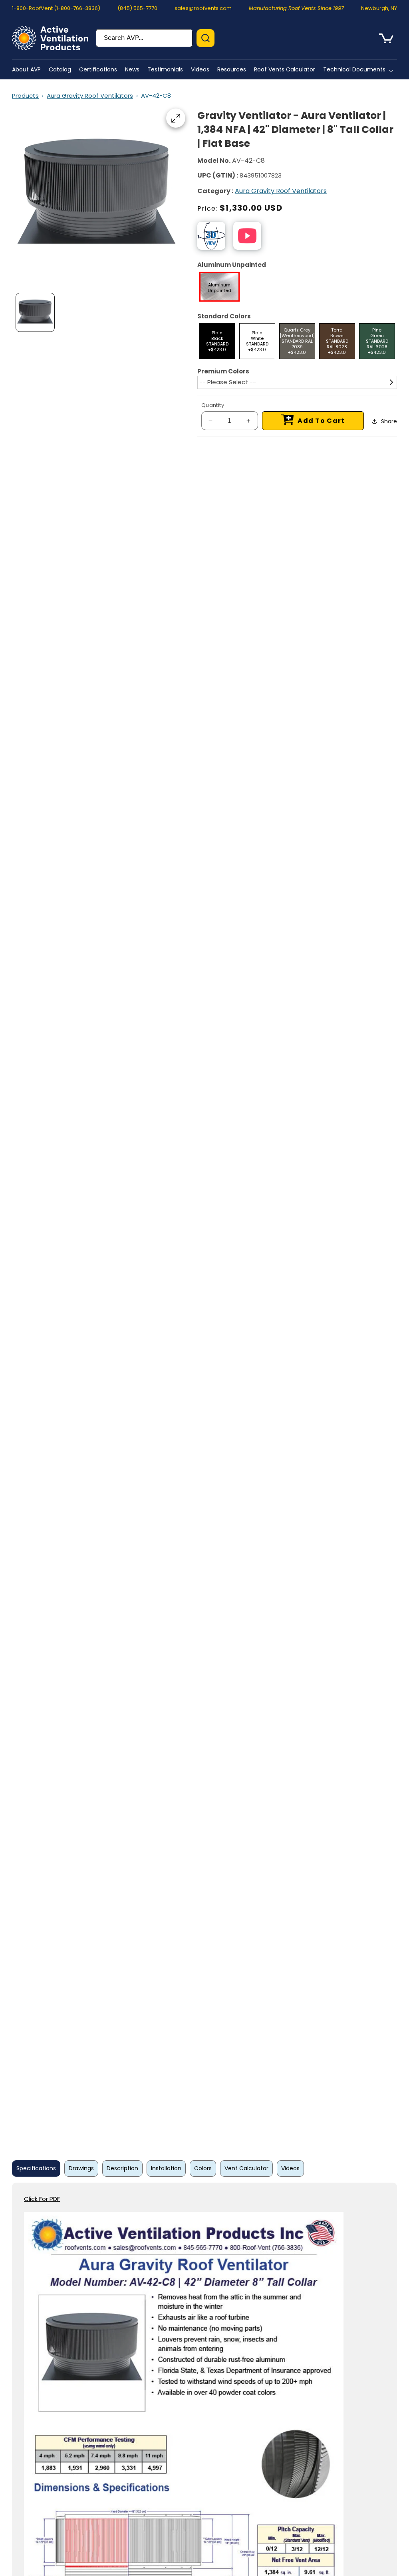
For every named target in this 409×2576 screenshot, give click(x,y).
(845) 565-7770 (137, 8)
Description (122, 2168)
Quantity (213, 405)
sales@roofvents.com (203, 8)
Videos (290, 2168)
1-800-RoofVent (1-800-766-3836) (56, 8)
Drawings (81, 2168)
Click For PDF (42, 2199)
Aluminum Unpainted (232, 265)
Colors (203, 2168)
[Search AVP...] (205, 38)
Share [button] (389, 421)
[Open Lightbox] (176, 118)
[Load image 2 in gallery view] (35, 312)
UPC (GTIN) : (218, 175)
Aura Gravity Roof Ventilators (90, 96)
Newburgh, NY (379, 8)
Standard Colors (224, 316)
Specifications (36, 2168)
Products (25, 96)
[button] (360, 69)
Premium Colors (223, 371)
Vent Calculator (246, 2168)
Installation (166, 2168)
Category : (215, 191)
